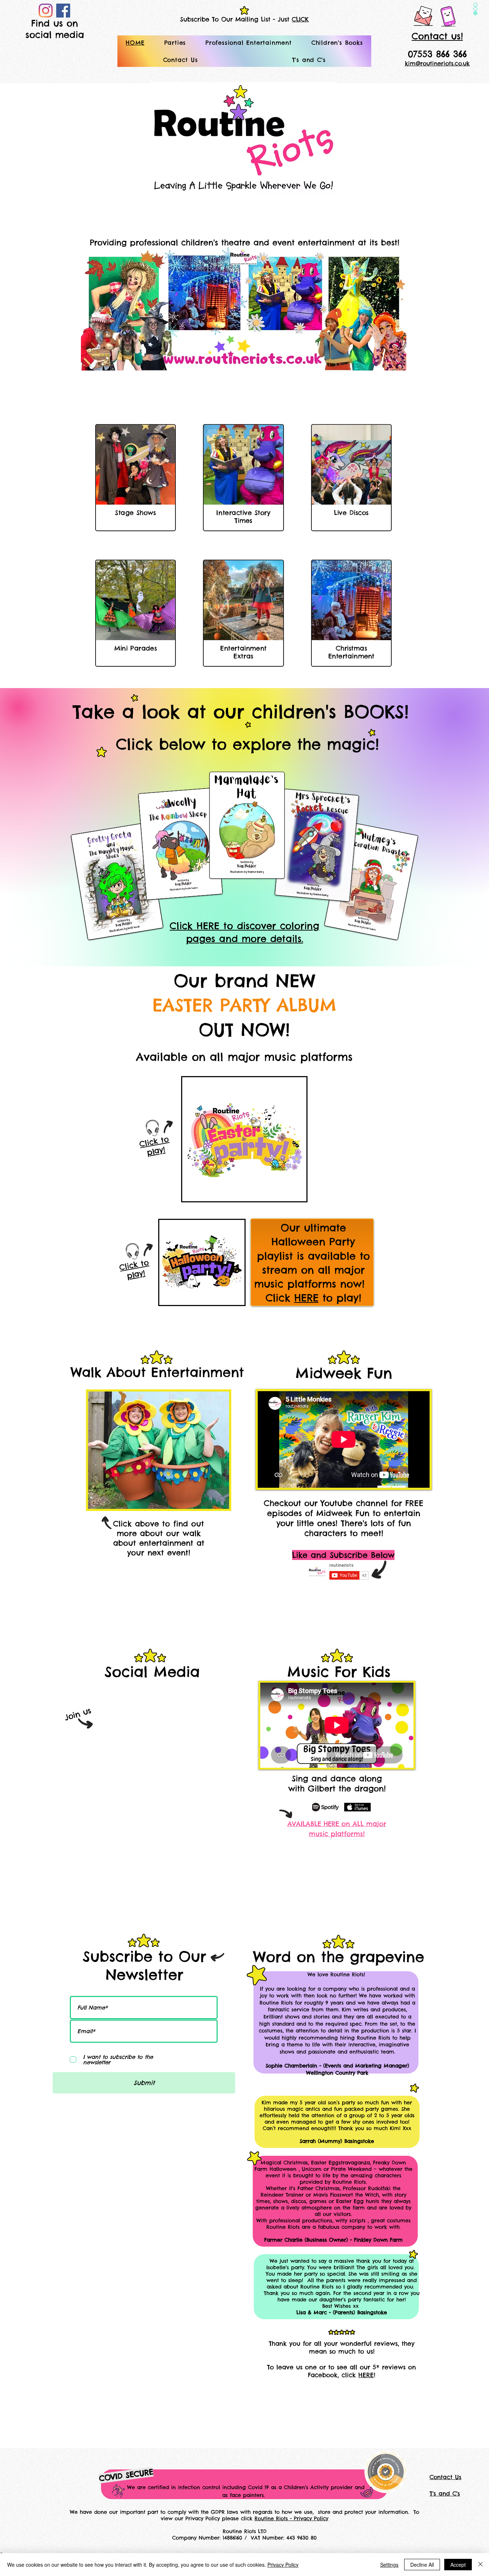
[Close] (480, 2565)
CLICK (300, 19)
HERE (306, 1298)
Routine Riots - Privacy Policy (291, 2518)
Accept (458, 2565)
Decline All (422, 2565)
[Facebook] (63, 11)
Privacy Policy (283, 2565)
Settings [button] (389, 2565)
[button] (175, 43)
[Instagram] (46, 11)
